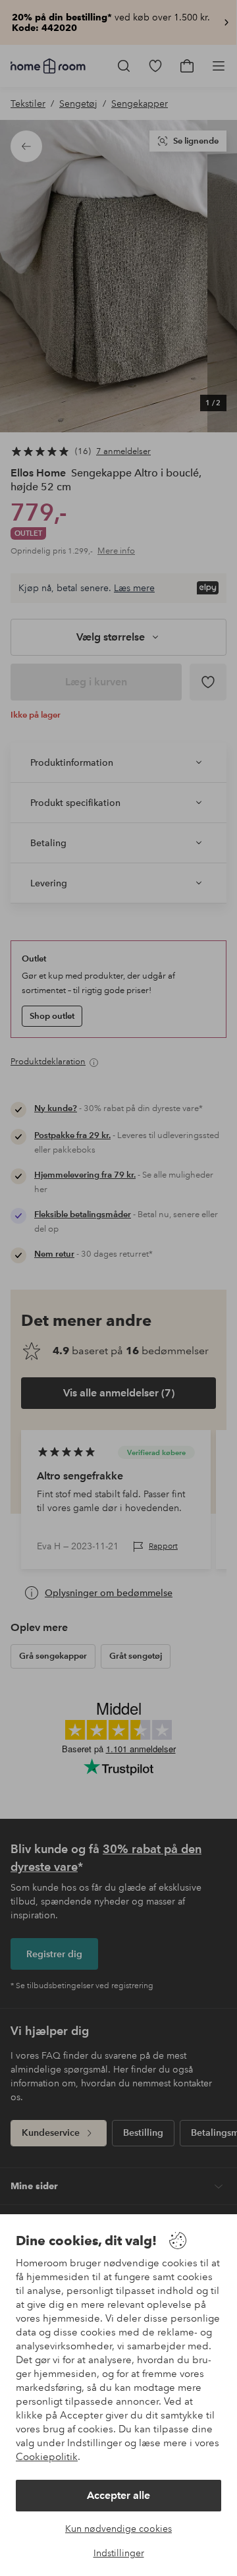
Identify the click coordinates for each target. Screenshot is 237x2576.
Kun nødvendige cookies (118, 2529)
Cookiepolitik (47, 2457)
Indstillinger (119, 2553)
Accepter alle (118, 2495)
